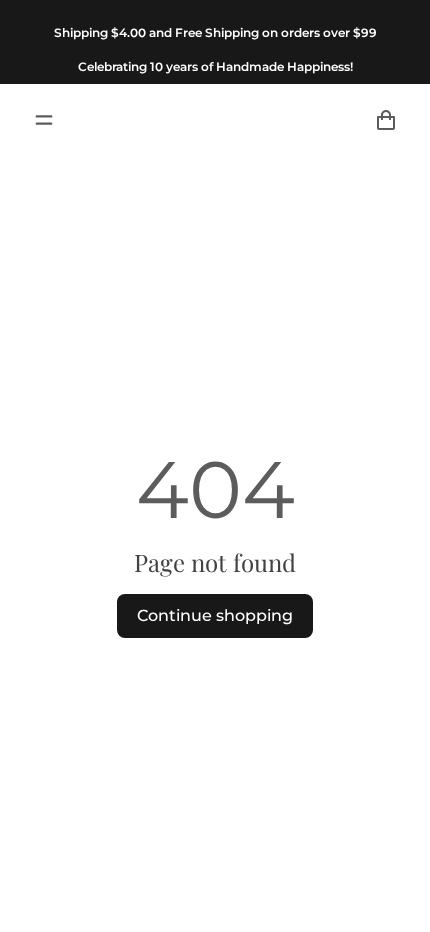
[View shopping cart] (386, 120)
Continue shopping (215, 615)
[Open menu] (44, 120)
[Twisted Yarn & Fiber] (215, 120)
